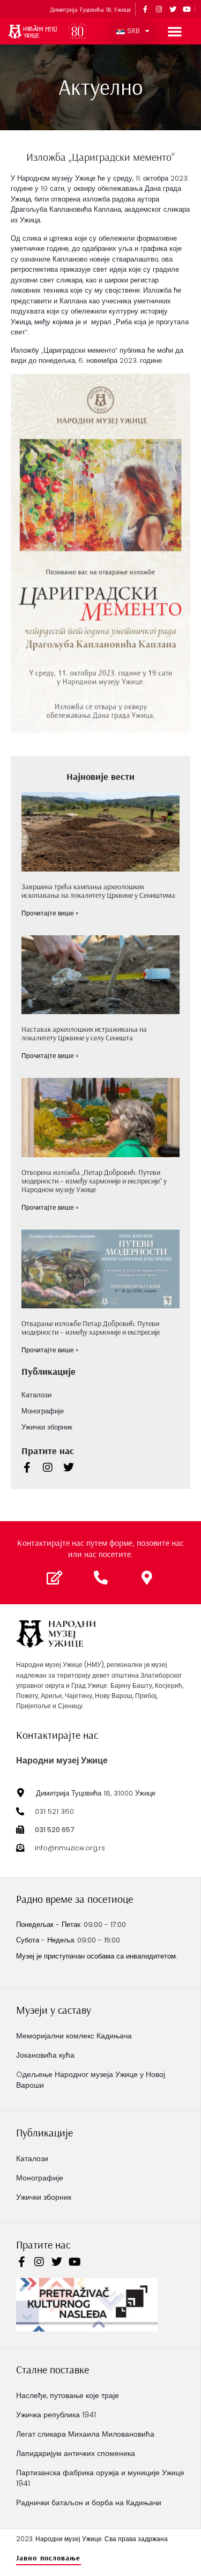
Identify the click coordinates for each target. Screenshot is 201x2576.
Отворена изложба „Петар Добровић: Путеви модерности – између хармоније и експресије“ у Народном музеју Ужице (94, 1181)
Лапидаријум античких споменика (76, 2453)
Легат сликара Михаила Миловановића (85, 2434)
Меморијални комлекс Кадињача (74, 2036)
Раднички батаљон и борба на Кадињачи (89, 2503)
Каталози (36, 1395)
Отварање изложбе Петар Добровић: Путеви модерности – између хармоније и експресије (91, 1328)
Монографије (43, 1411)
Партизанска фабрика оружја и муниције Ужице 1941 (100, 2478)
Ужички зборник (47, 1427)
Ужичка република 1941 (56, 2415)
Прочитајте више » (50, 913)
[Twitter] (173, 9)
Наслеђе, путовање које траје (68, 2395)
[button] (175, 31)
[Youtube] (187, 9)
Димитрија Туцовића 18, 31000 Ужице (96, 1793)
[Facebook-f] (145, 9)
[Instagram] (159, 9)
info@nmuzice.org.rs (70, 1848)
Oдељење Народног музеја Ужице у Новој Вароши (91, 2080)
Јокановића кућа (45, 2055)
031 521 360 (54, 1811)
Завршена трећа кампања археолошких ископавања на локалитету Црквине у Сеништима (98, 891)
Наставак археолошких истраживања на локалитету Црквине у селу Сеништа (84, 1033)
